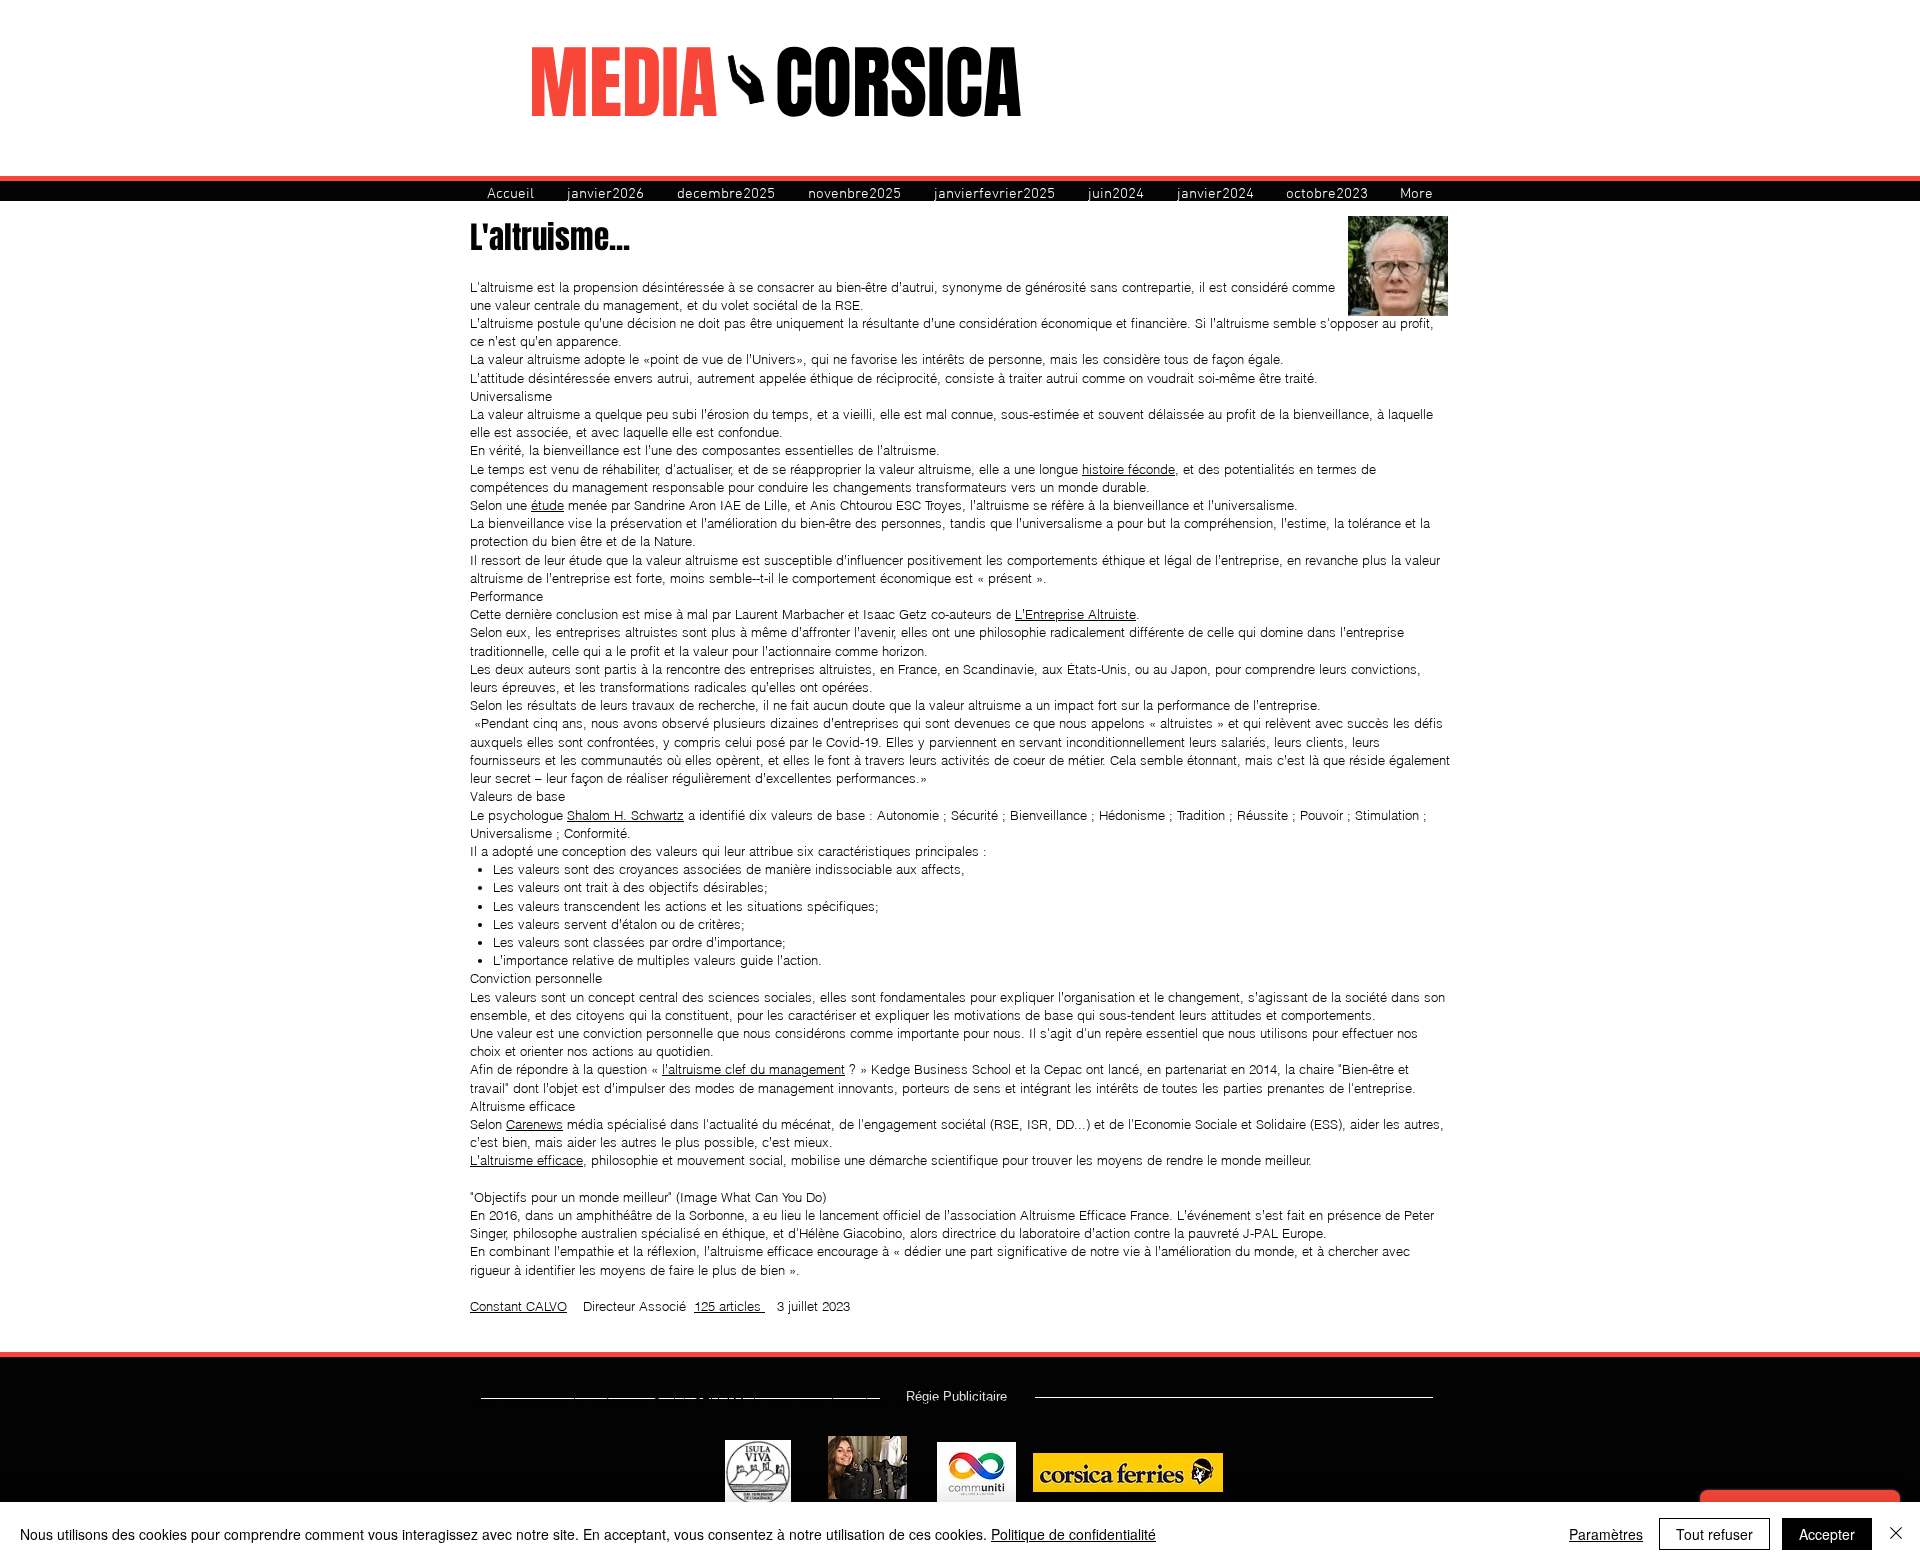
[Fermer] (1896, 1534)
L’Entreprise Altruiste (1075, 614)
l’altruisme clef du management (753, 1069)
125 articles (729, 1306)
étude (547, 505)
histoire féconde (1128, 469)
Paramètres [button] (1606, 1534)
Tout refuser (1714, 1534)
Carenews (534, 1124)
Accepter (1827, 1534)
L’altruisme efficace (526, 1160)
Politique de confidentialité (1073, 1534)
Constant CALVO (518, 1306)
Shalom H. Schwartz (625, 815)
